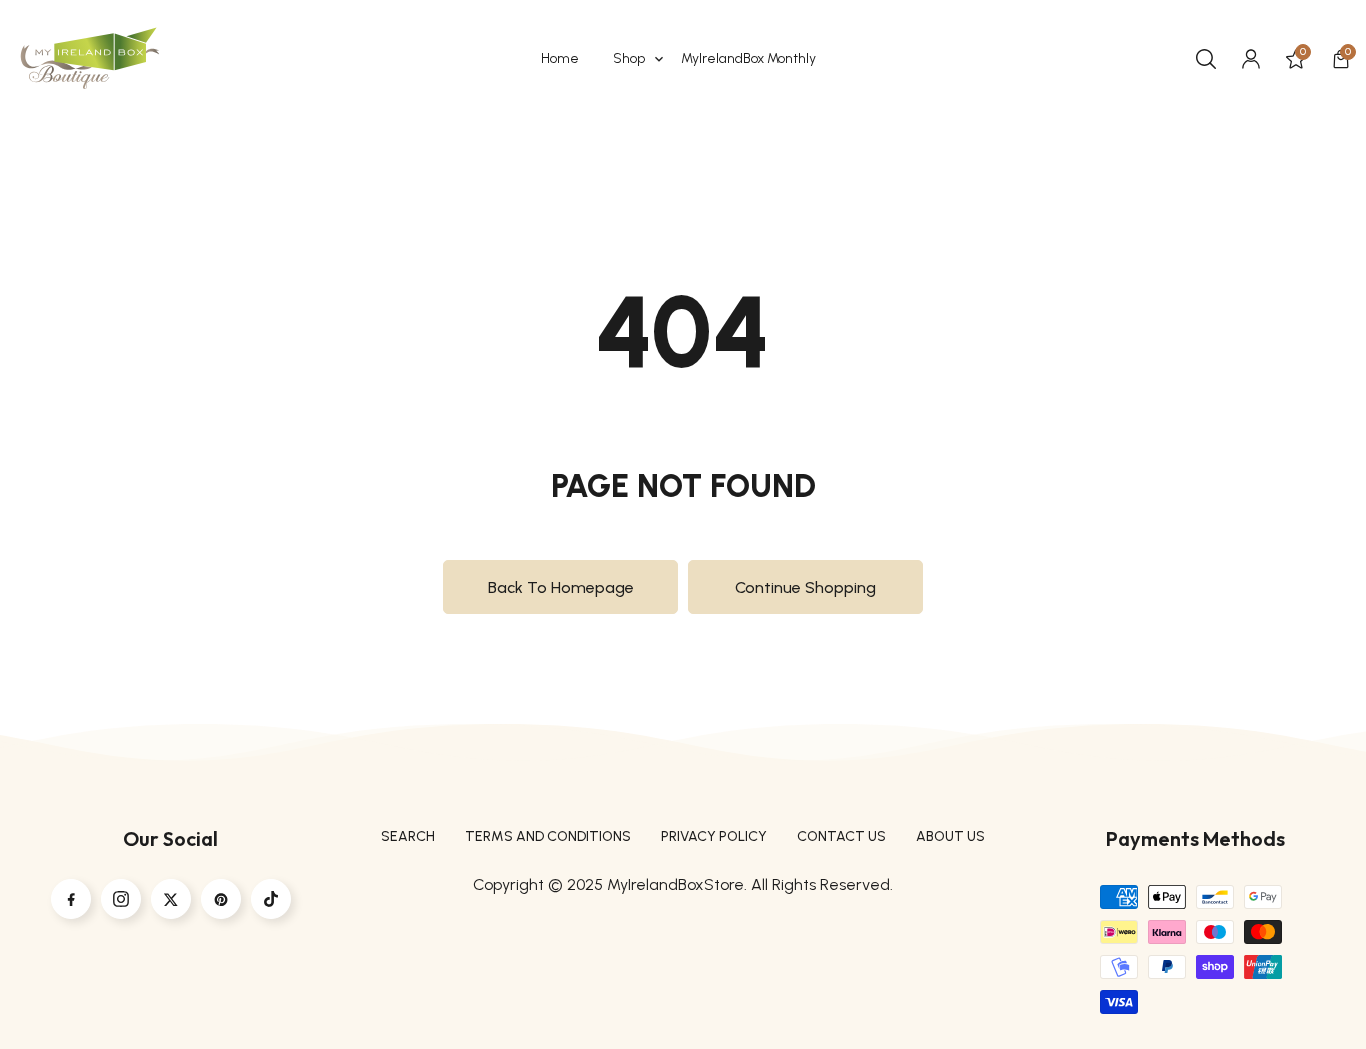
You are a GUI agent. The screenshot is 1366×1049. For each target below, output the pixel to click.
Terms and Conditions (548, 836)
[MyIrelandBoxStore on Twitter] (171, 899)
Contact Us (841, 836)
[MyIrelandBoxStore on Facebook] (71, 899)
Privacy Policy (714, 836)
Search (408, 836)
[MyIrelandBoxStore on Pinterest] (221, 899)
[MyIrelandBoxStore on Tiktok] (271, 899)
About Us (950, 836)
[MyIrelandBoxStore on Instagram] (121, 899)
